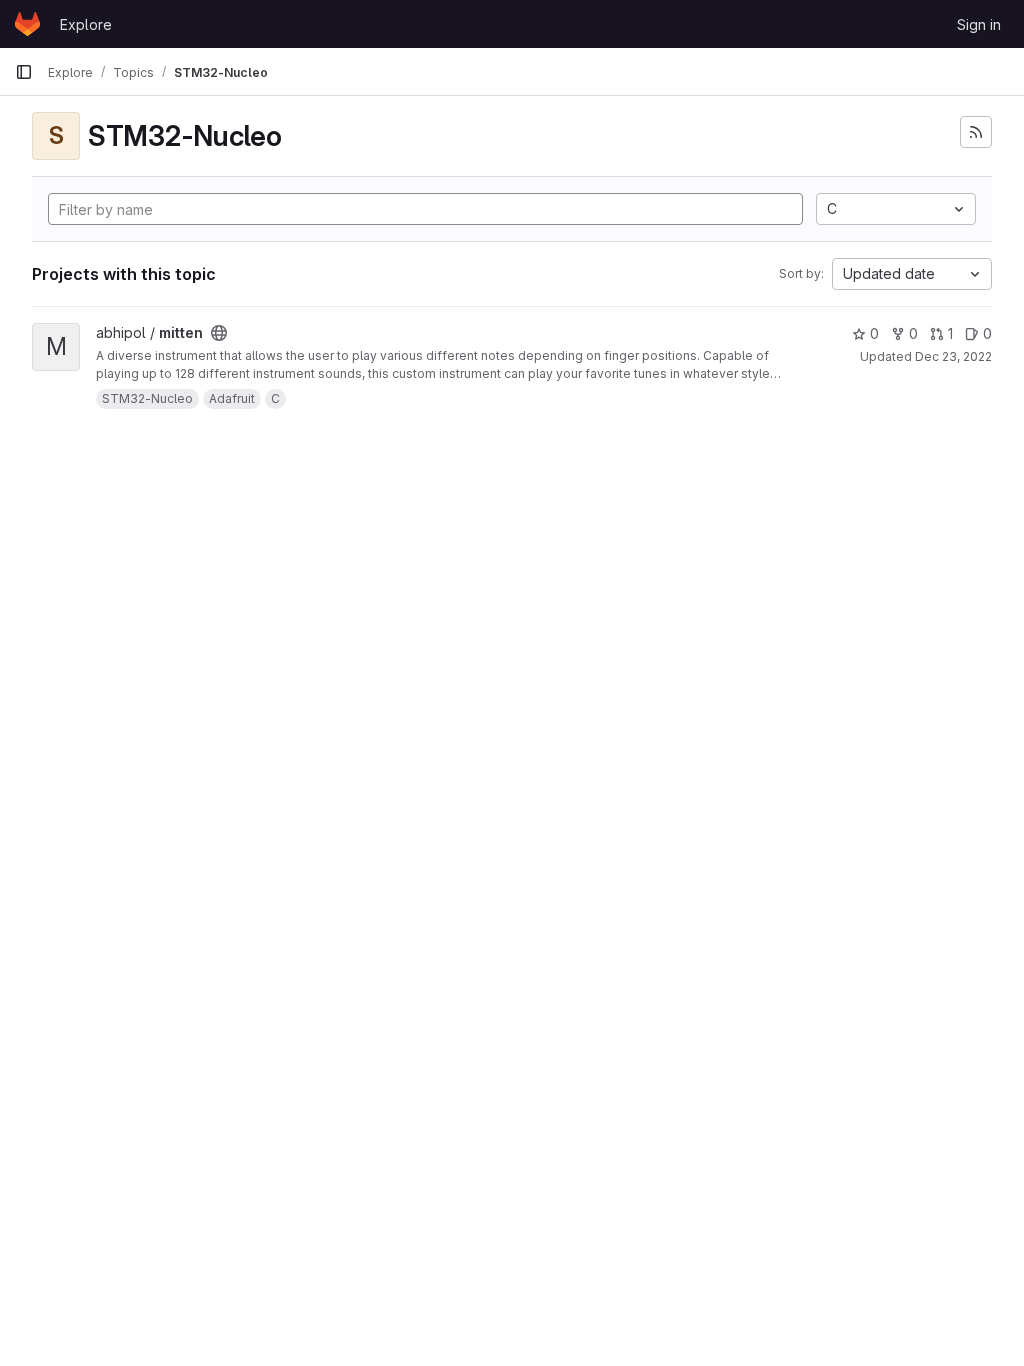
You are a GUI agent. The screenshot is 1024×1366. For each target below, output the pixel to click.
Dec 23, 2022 (953, 356)
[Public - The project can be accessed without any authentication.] (219, 333)
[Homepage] (27, 24)
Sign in (979, 24)
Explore (86, 24)
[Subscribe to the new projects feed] (976, 132)
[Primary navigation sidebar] (24, 72)
